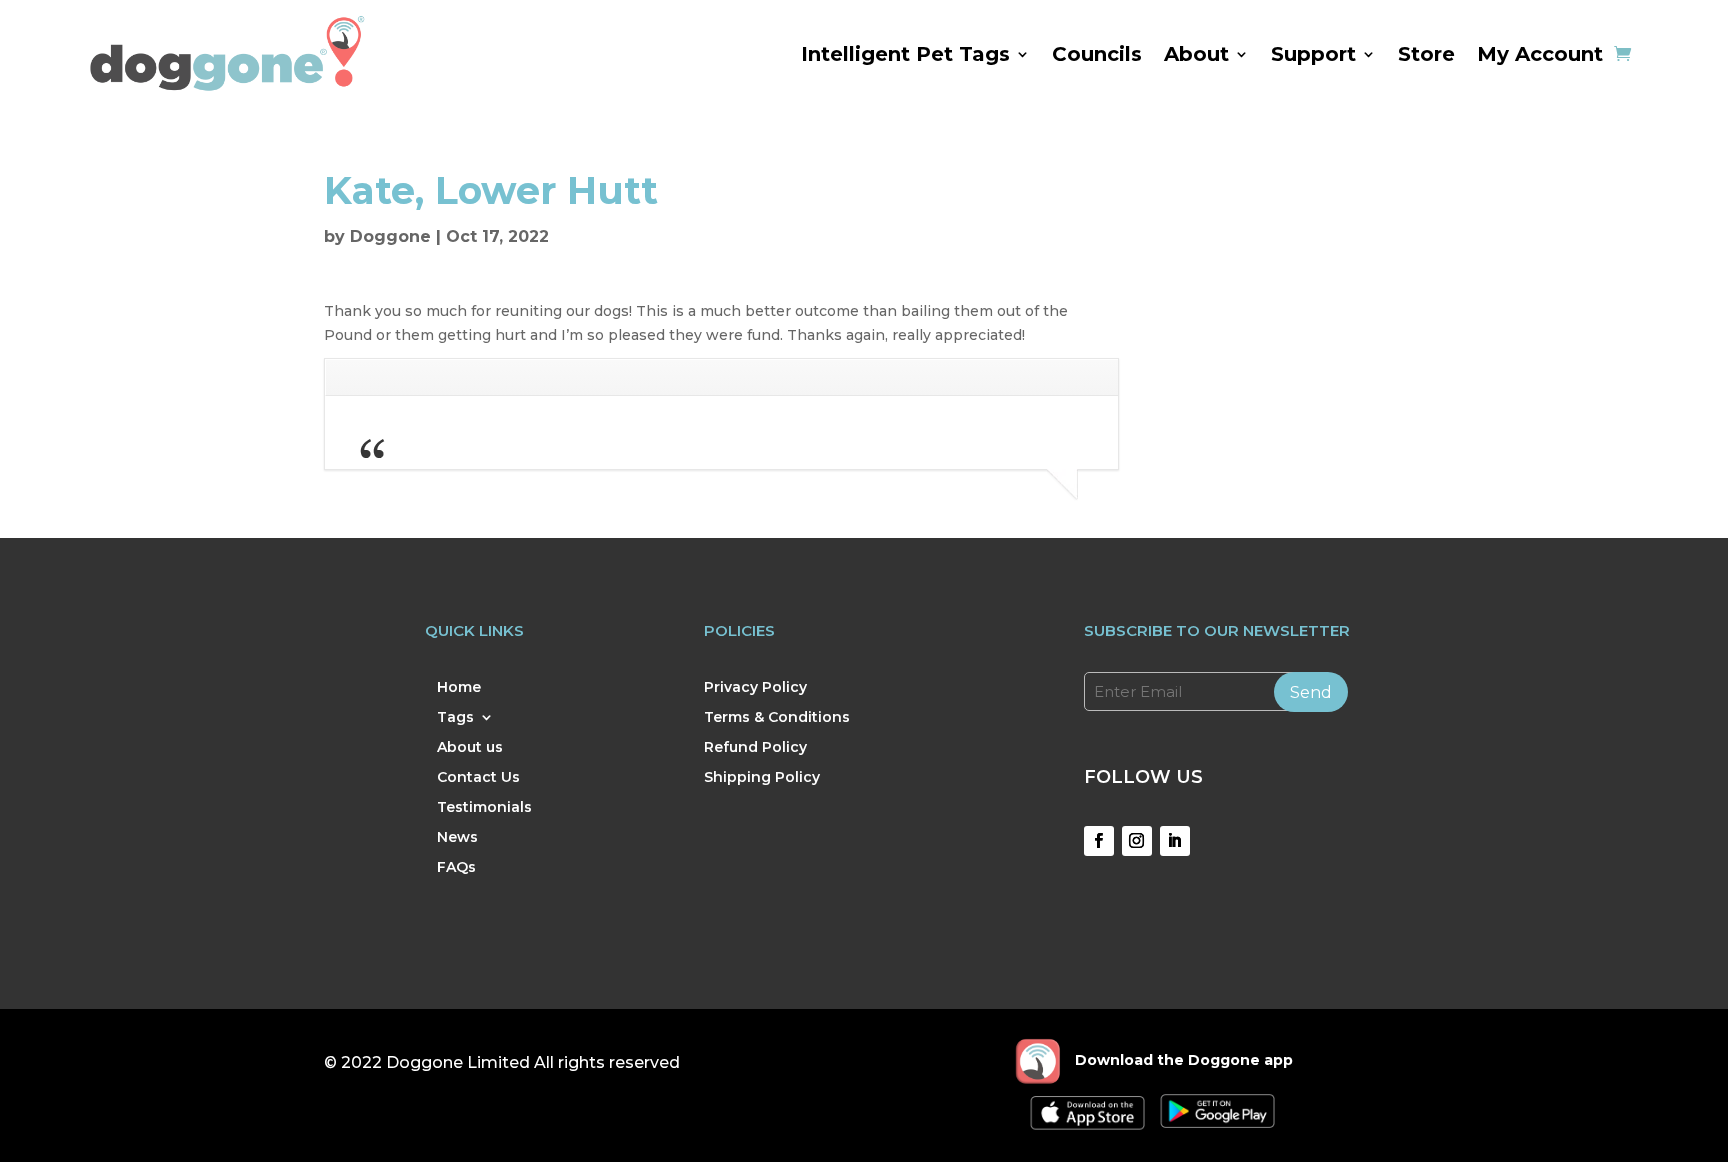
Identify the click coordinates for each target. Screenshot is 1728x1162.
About (1196, 54)
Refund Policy (755, 748)
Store (1426, 54)
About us (470, 748)
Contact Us (478, 778)
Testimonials (484, 808)
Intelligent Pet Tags (905, 54)
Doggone (390, 236)
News (457, 838)
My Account (1540, 54)
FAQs (456, 868)
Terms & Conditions (777, 718)
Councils (1097, 54)
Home (459, 688)
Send (1311, 692)
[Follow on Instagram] (1137, 841)
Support (1313, 54)
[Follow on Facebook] (1099, 841)
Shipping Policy (762, 778)
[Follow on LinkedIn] (1175, 841)
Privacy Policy (755, 688)
